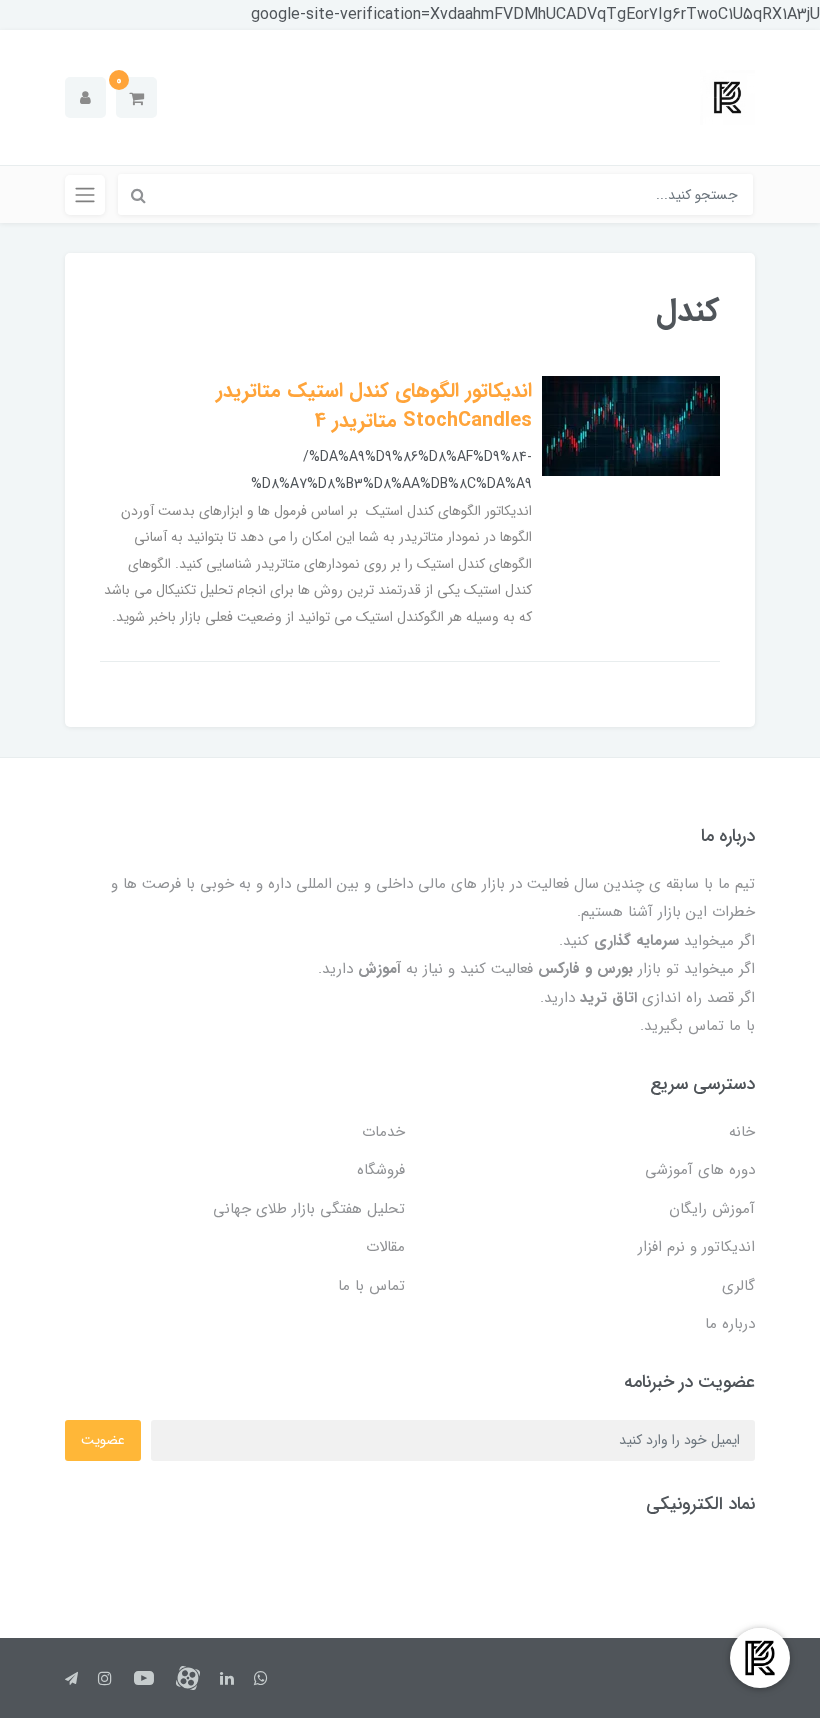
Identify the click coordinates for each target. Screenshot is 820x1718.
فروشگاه (381, 1170)
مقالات (385, 1247)
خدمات (383, 1132)
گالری (738, 1286)
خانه (742, 1132)
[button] (136, 97)
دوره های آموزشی (700, 1170)
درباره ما (730, 1324)
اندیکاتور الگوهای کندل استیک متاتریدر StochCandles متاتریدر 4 (374, 405)
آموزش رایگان (712, 1209)
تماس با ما (371, 1286)
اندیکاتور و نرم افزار (696, 1247)
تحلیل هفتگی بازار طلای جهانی (309, 1209)
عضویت (103, 1440)
